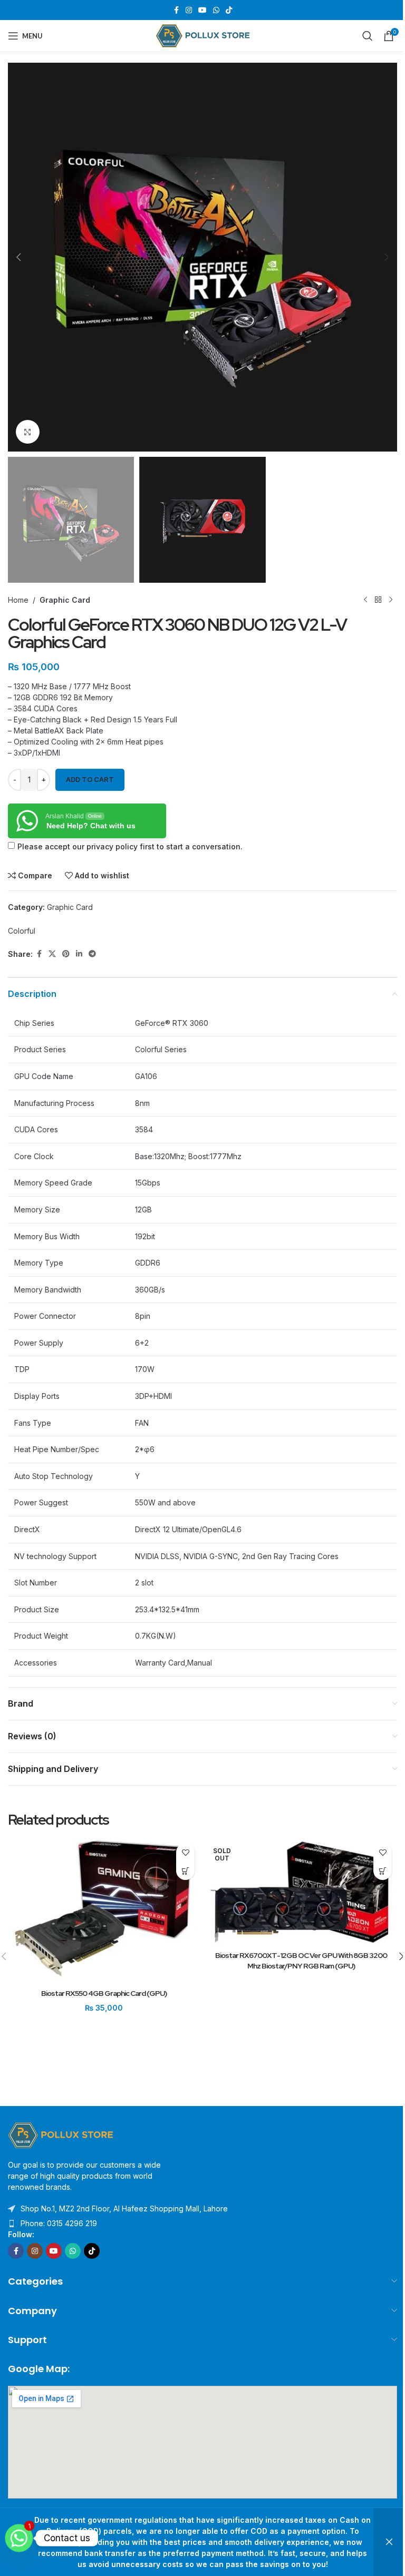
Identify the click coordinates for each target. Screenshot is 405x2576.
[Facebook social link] (176, 10)
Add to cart (90, 779)
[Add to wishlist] (185, 1852)
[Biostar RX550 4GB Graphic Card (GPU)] (104, 1911)
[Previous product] (365, 600)
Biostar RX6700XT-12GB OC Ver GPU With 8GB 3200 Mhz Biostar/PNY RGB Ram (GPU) (301, 1961)
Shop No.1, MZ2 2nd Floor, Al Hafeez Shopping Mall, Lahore (124, 2208)
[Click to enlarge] (28, 432)
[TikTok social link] (229, 10)
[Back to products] (378, 600)
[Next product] (391, 600)
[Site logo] (203, 35)
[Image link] (61, 2135)
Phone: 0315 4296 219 (59, 2223)
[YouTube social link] (202, 10)
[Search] (368, 36)
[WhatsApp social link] (216, 10)
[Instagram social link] (189, 10)
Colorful (22, 931)
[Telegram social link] (92, 954)
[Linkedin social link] (79, 954)
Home (18, 600)
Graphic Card (65, 600)
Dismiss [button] (389, 2542)
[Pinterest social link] (66, 954)
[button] (18, 257)
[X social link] (52, 954)
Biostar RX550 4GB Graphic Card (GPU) (104, 1993)
